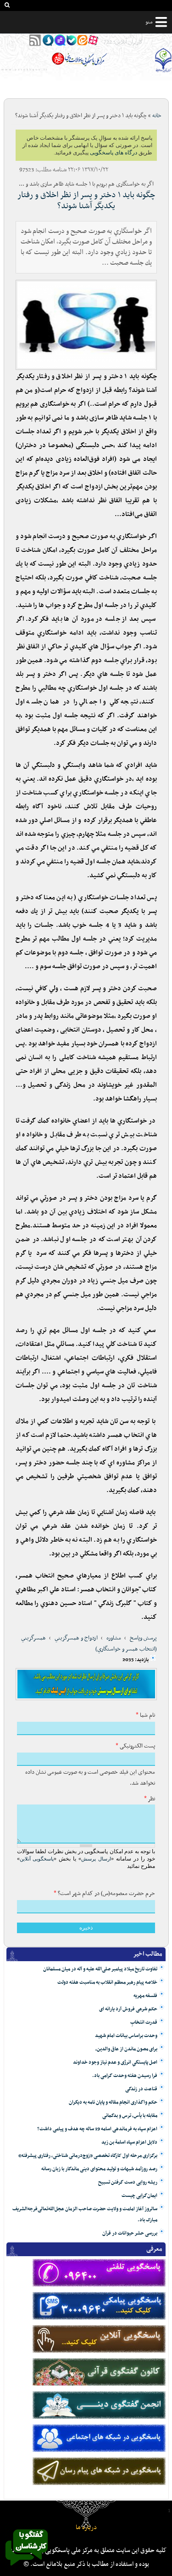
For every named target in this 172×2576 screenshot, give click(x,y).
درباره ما (86, 2528)
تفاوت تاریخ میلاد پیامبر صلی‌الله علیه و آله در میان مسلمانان (100, 1969)
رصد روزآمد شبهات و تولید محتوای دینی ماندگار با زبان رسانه (99, 2169)
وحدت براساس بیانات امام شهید (126, 2036)
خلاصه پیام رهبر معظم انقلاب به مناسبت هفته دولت (107, 1983)
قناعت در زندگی (141, 2089)
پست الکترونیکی (135, 1746)
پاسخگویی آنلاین (37, 1859)
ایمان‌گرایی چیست (139, 2196)
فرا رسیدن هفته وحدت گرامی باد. (125, 2076)
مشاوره (114, 1638)
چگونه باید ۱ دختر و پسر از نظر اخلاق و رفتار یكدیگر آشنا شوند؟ (86, 201)
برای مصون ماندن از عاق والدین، (126, 2049)
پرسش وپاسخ (143, 1638)
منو (149, 22)
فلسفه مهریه (145, 1996)
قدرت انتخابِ (144, 2023)
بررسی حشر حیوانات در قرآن (130, 2233)
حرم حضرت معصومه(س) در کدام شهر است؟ (104, 1894)
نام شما (145, 1715)
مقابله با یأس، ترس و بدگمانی (130, 2116)
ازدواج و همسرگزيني (76, 1638)
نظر (150, 1799)
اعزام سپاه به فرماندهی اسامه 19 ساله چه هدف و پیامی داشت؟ (97, 2129)
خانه (157, 116)
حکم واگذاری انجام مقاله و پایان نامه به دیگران (113, 2102)
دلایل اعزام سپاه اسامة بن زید (129, 2142)
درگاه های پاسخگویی (114, 153)
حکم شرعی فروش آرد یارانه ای (128, 2009)
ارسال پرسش (96, 1859)
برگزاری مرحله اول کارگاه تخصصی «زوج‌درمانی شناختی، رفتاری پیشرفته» (88, 2156)
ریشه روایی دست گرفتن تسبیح (128, 2182)
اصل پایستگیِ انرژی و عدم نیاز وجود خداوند (115, 2063)
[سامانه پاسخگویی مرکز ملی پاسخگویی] (27, 2568)
